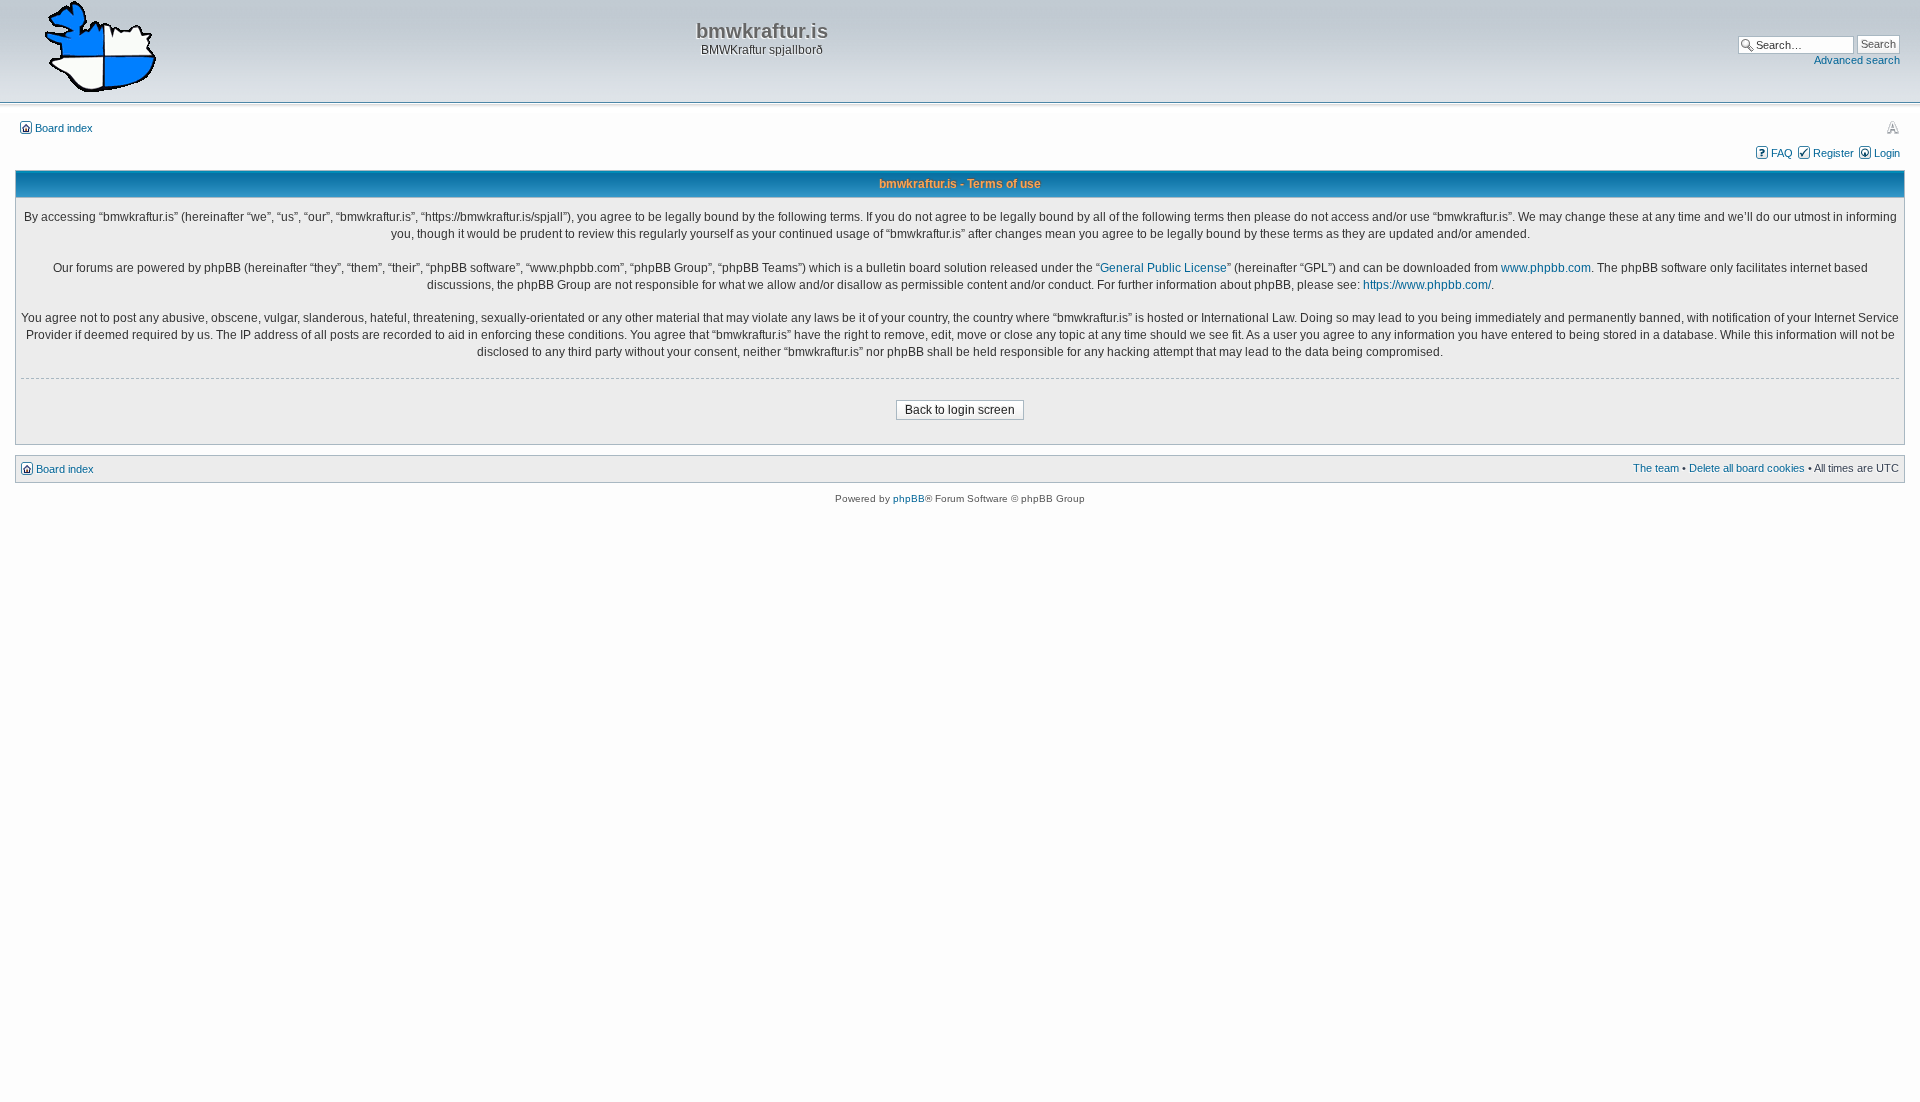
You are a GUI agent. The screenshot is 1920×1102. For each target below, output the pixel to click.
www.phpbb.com (1546, 268)
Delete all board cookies (1747, 468)
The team (1656, 468)
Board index (64, 128)
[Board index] (100, 48)
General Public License (1163, 268)
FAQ (1782, 153)
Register (1833, 153)
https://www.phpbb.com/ (1427, 285)
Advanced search (1857, 60)
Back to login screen (960, 410)
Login (1887, 153)
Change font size (1892, 127)
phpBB (909, 498)
